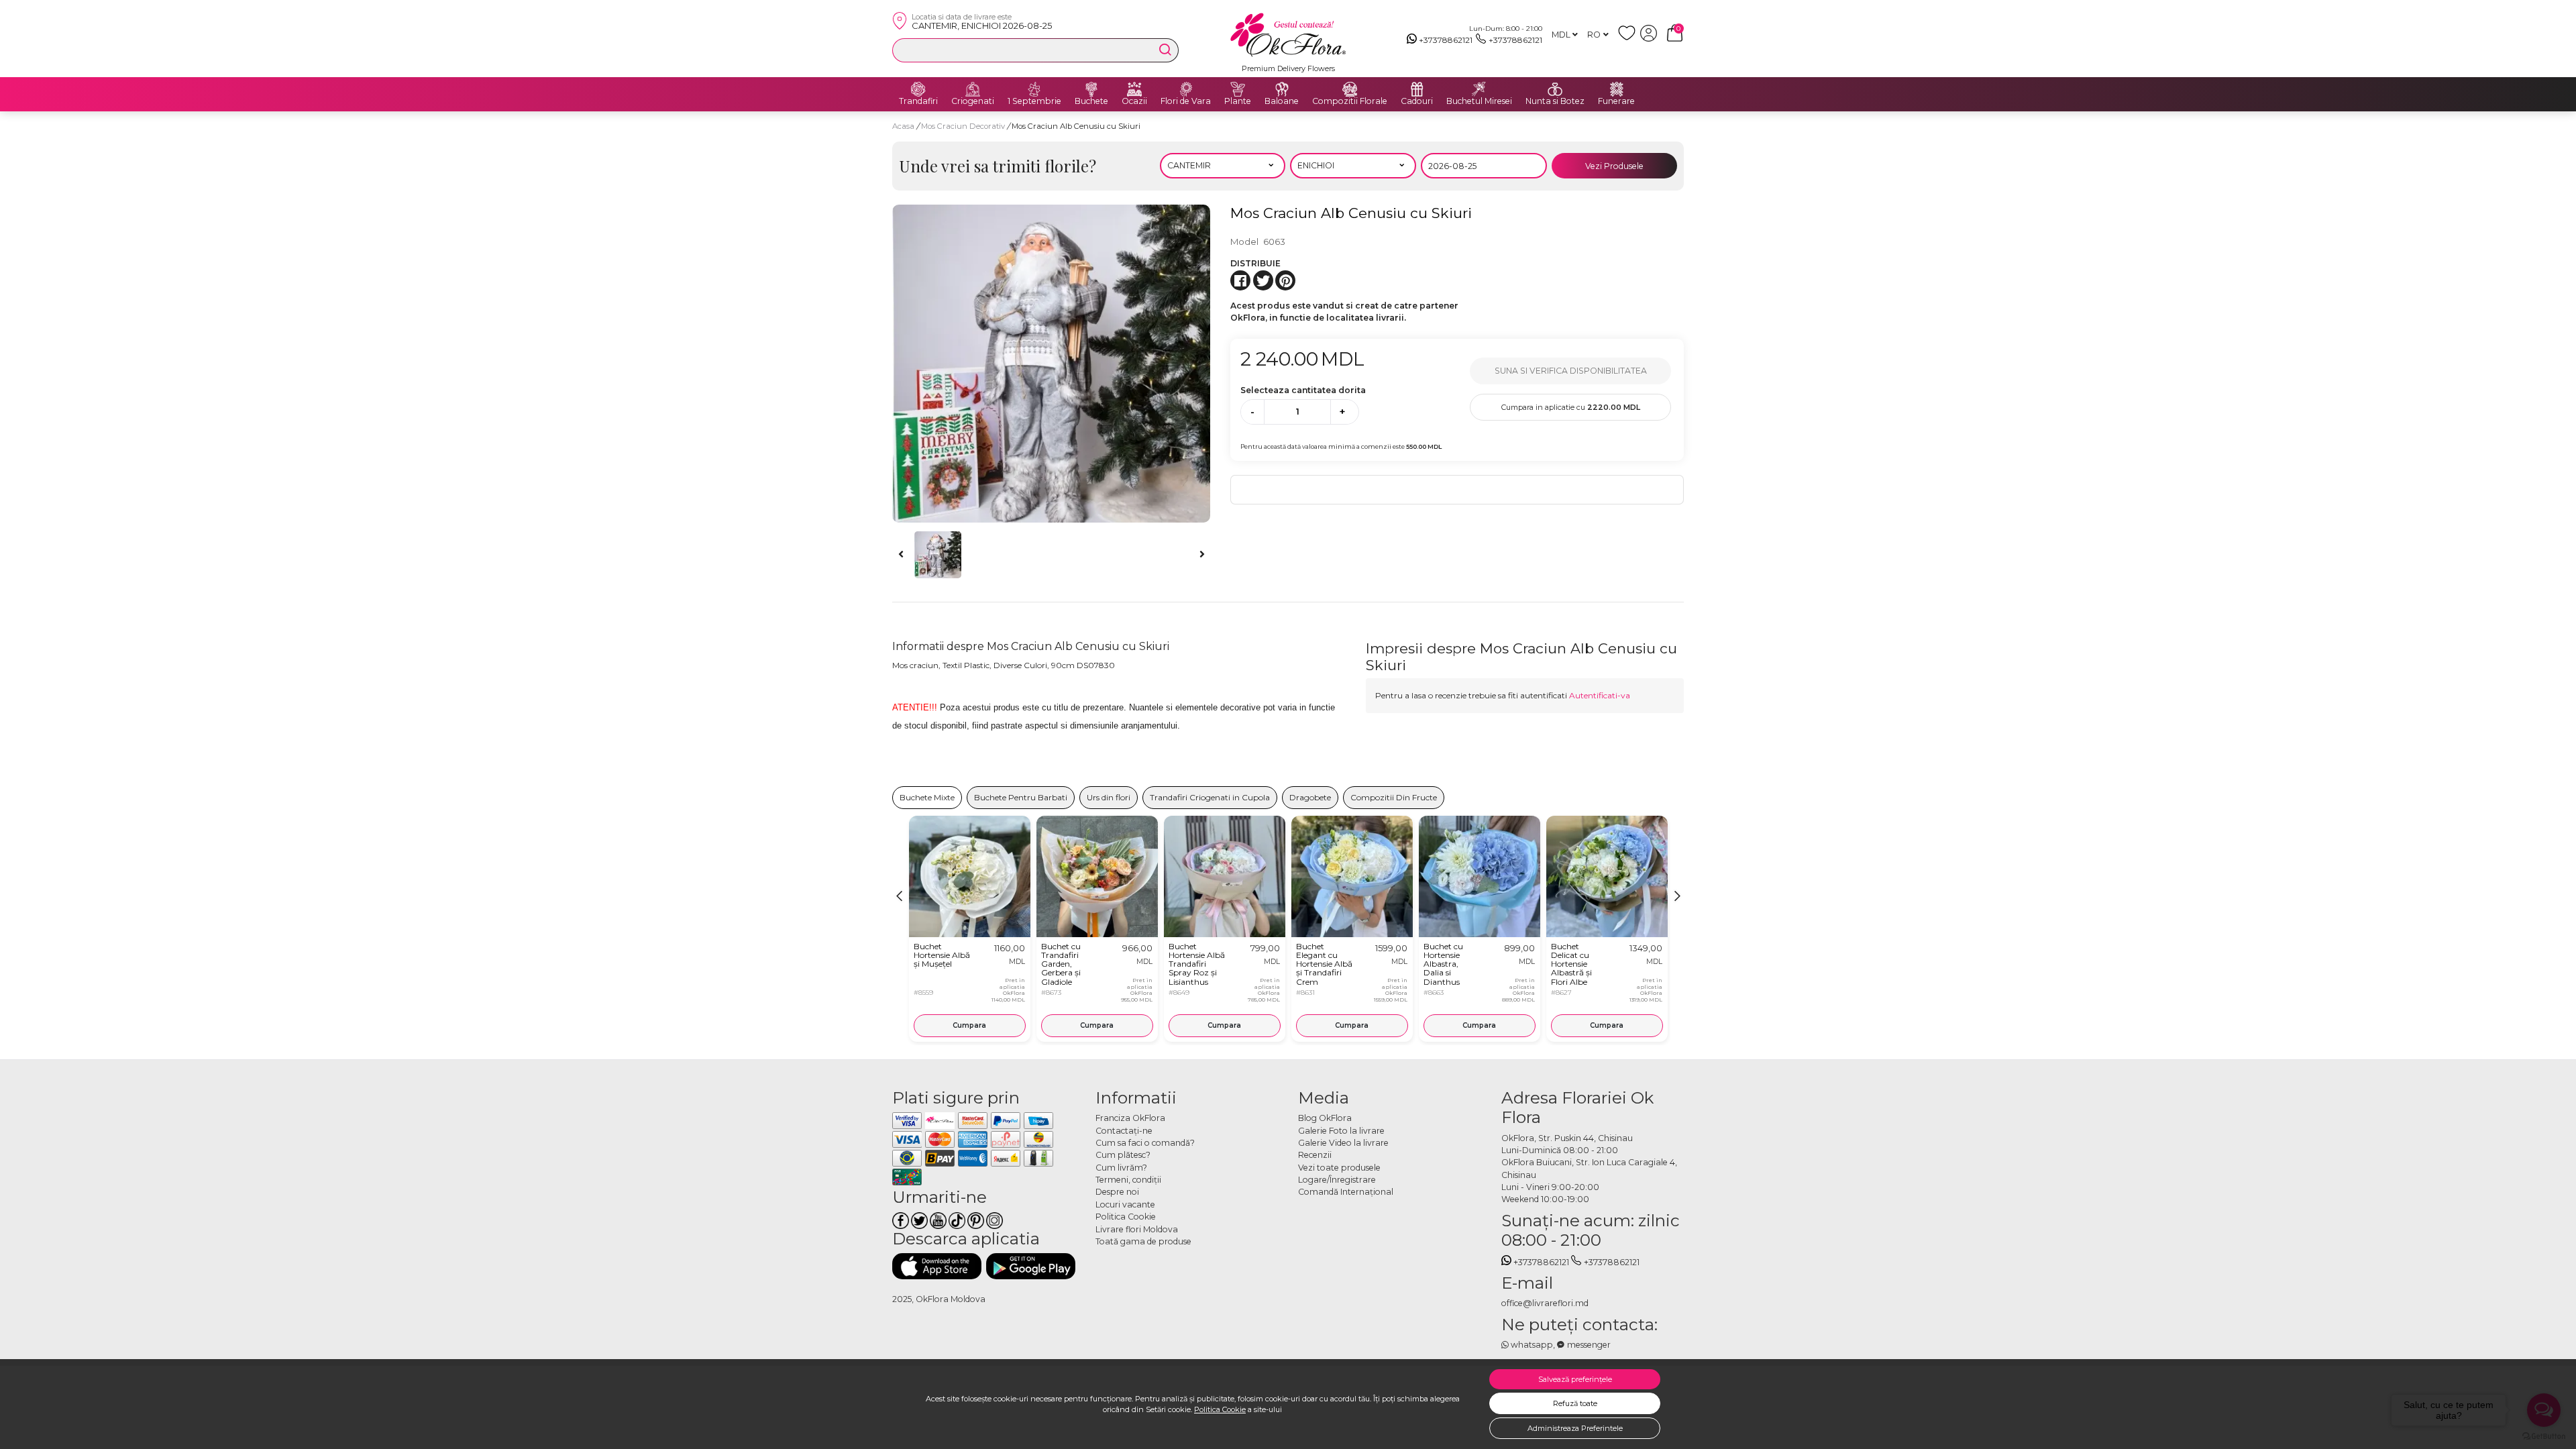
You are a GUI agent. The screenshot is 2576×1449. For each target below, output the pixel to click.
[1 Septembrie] (1034, 89)
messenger (1589, 1345)
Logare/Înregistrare (1337, 1180)
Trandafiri (918, 101)
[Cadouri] (1417, 89)
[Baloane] (1282, 89)
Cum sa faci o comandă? (1145, 1143)
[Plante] (1238, 89)
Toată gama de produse (1143, 1241)
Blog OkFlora (1325, 1118)
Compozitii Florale (1350, 101)
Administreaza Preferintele (1575, 1428)
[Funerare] (1617, 89)
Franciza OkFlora (1130, 1118)
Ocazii (1134, 101)
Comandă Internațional (1346, 1192)
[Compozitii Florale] (1350, 89)
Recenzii (1315, 1155)
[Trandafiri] (918, 89)
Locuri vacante (1125, 1204)
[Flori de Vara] (1186, 89)
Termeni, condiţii (1128, 1180)
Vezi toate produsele (1339, 1168)
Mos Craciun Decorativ (964, 126)
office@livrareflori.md (1545, 1303)
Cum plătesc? (1123, 1155)
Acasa (903, 126)
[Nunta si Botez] (1555, 89)
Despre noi (1117, 1192)
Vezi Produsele (1614, 166)
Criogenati (973, 101)
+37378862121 (1446, 40)
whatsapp (1532, 1345)
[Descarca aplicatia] (937, 1266)
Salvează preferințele (1575, 1379)
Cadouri (1417, 101)
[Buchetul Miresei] (1479, 89)
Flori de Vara (1186, 101)
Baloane (1282, 101)
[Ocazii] (1134, 89)
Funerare (1616, 101)
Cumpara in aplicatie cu (1571, 407)
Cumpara (969, 1025)
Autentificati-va (1600, 695)
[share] (1240, 280)
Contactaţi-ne (1124, 1131)
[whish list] (1629, 39)
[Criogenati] (973, 89)
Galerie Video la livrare (1343, 1143)
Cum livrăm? (1121, 1168)
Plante (1238, 101)
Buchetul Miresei (1479, 101)
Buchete (1091, 101)
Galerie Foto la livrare (1341, 1131)
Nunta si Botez (1555, 101)
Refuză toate (1575, 1403)
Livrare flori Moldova (1137, 1229)
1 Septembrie (1034, 101)
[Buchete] (1091, 89)
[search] (1165, 50)
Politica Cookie (1220, 1409)
